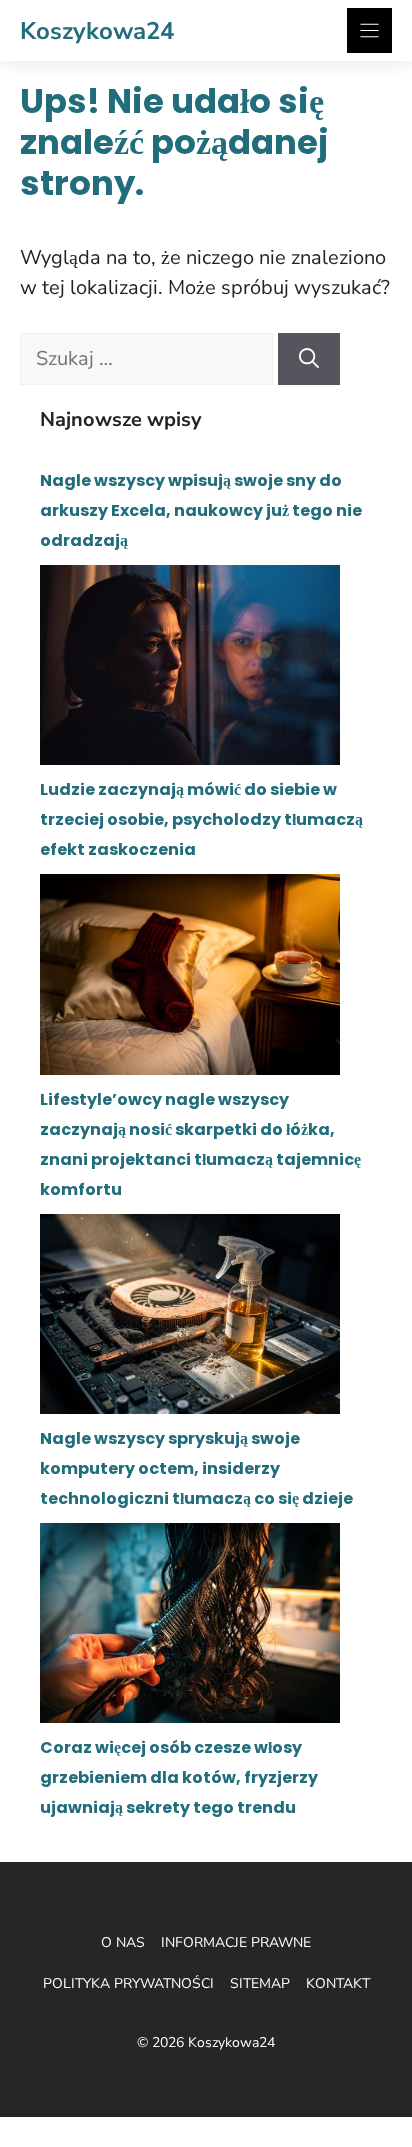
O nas (123, 1942)
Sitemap (260, 1983)
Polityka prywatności (128, 1983)
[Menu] (369, 30)
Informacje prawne (236, 1942)
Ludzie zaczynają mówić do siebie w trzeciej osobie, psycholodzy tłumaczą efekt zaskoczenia (201, 819)
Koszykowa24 (97, 31)
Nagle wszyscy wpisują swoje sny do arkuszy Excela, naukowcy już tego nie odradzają (201, 510)
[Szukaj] (309, 359)
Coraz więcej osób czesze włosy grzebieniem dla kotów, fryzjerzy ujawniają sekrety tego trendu (179, 1777)
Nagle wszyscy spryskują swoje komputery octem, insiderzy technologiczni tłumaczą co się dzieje (196, 1468)
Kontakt (338, 1983)
